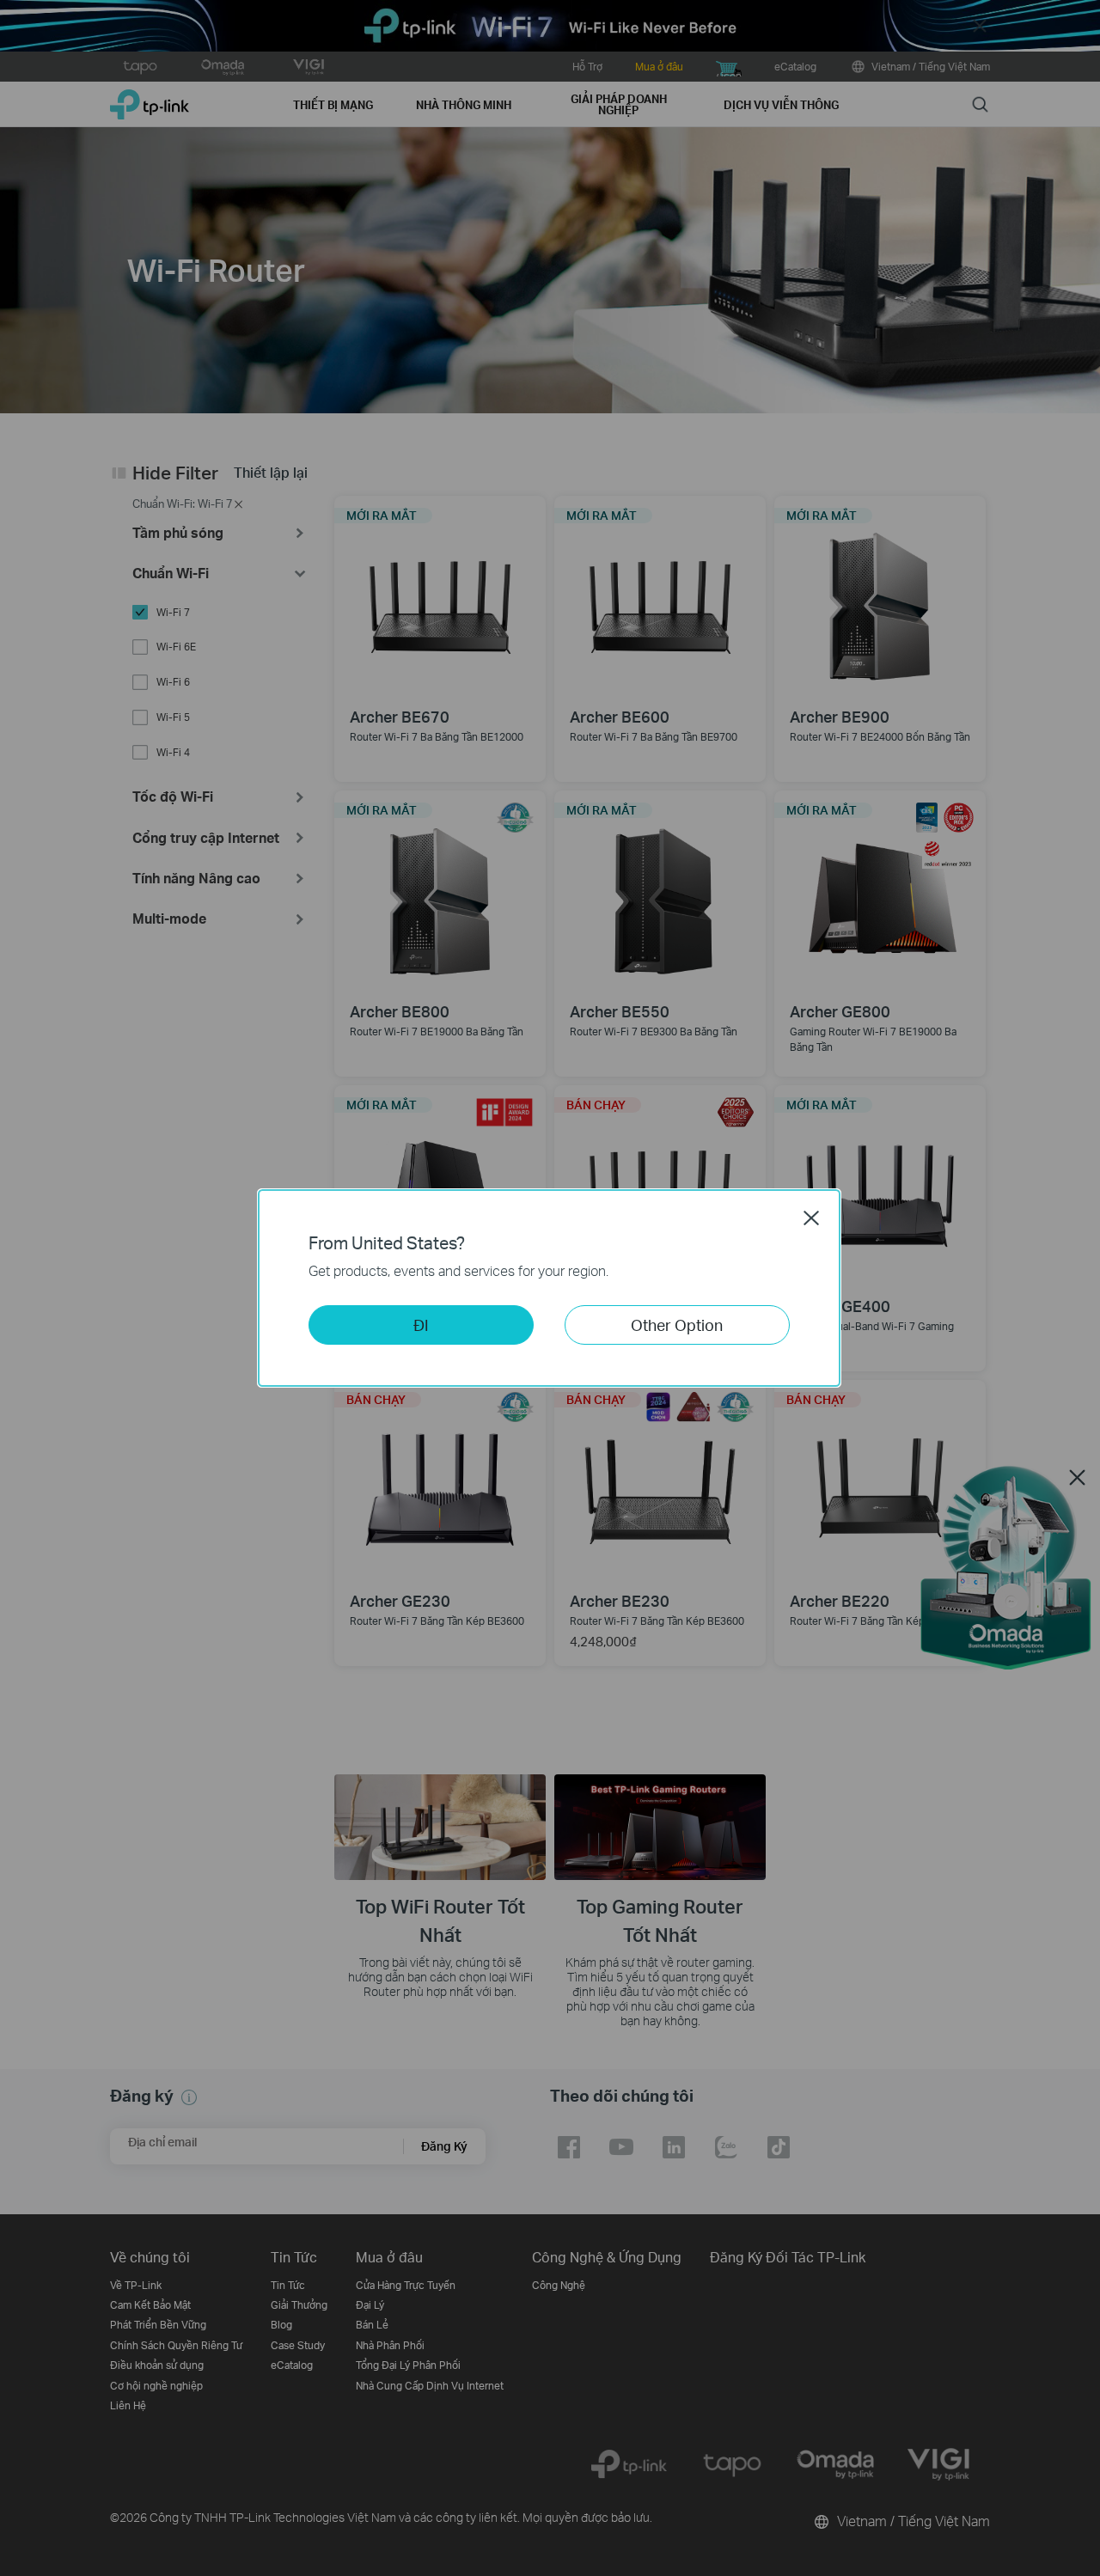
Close (811, 1218)
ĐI (421, 1325)
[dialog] (550, 1288)
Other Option (677, 1325)
